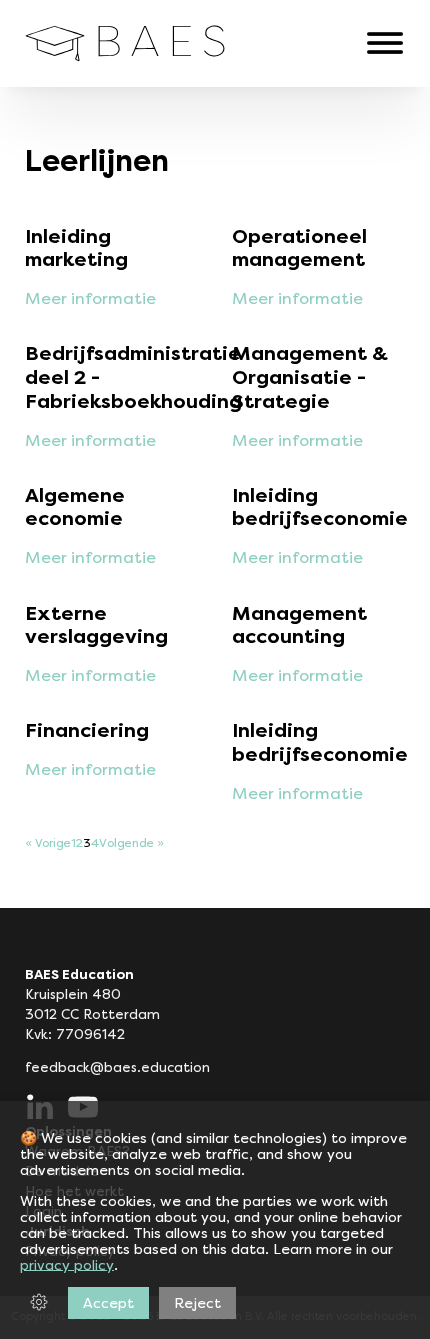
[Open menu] (385, 43)
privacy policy (67, 1265)
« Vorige (48, 843)
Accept (108, 1303)
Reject (197, 1303)
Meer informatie (90, 299)
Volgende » (131, 843)
